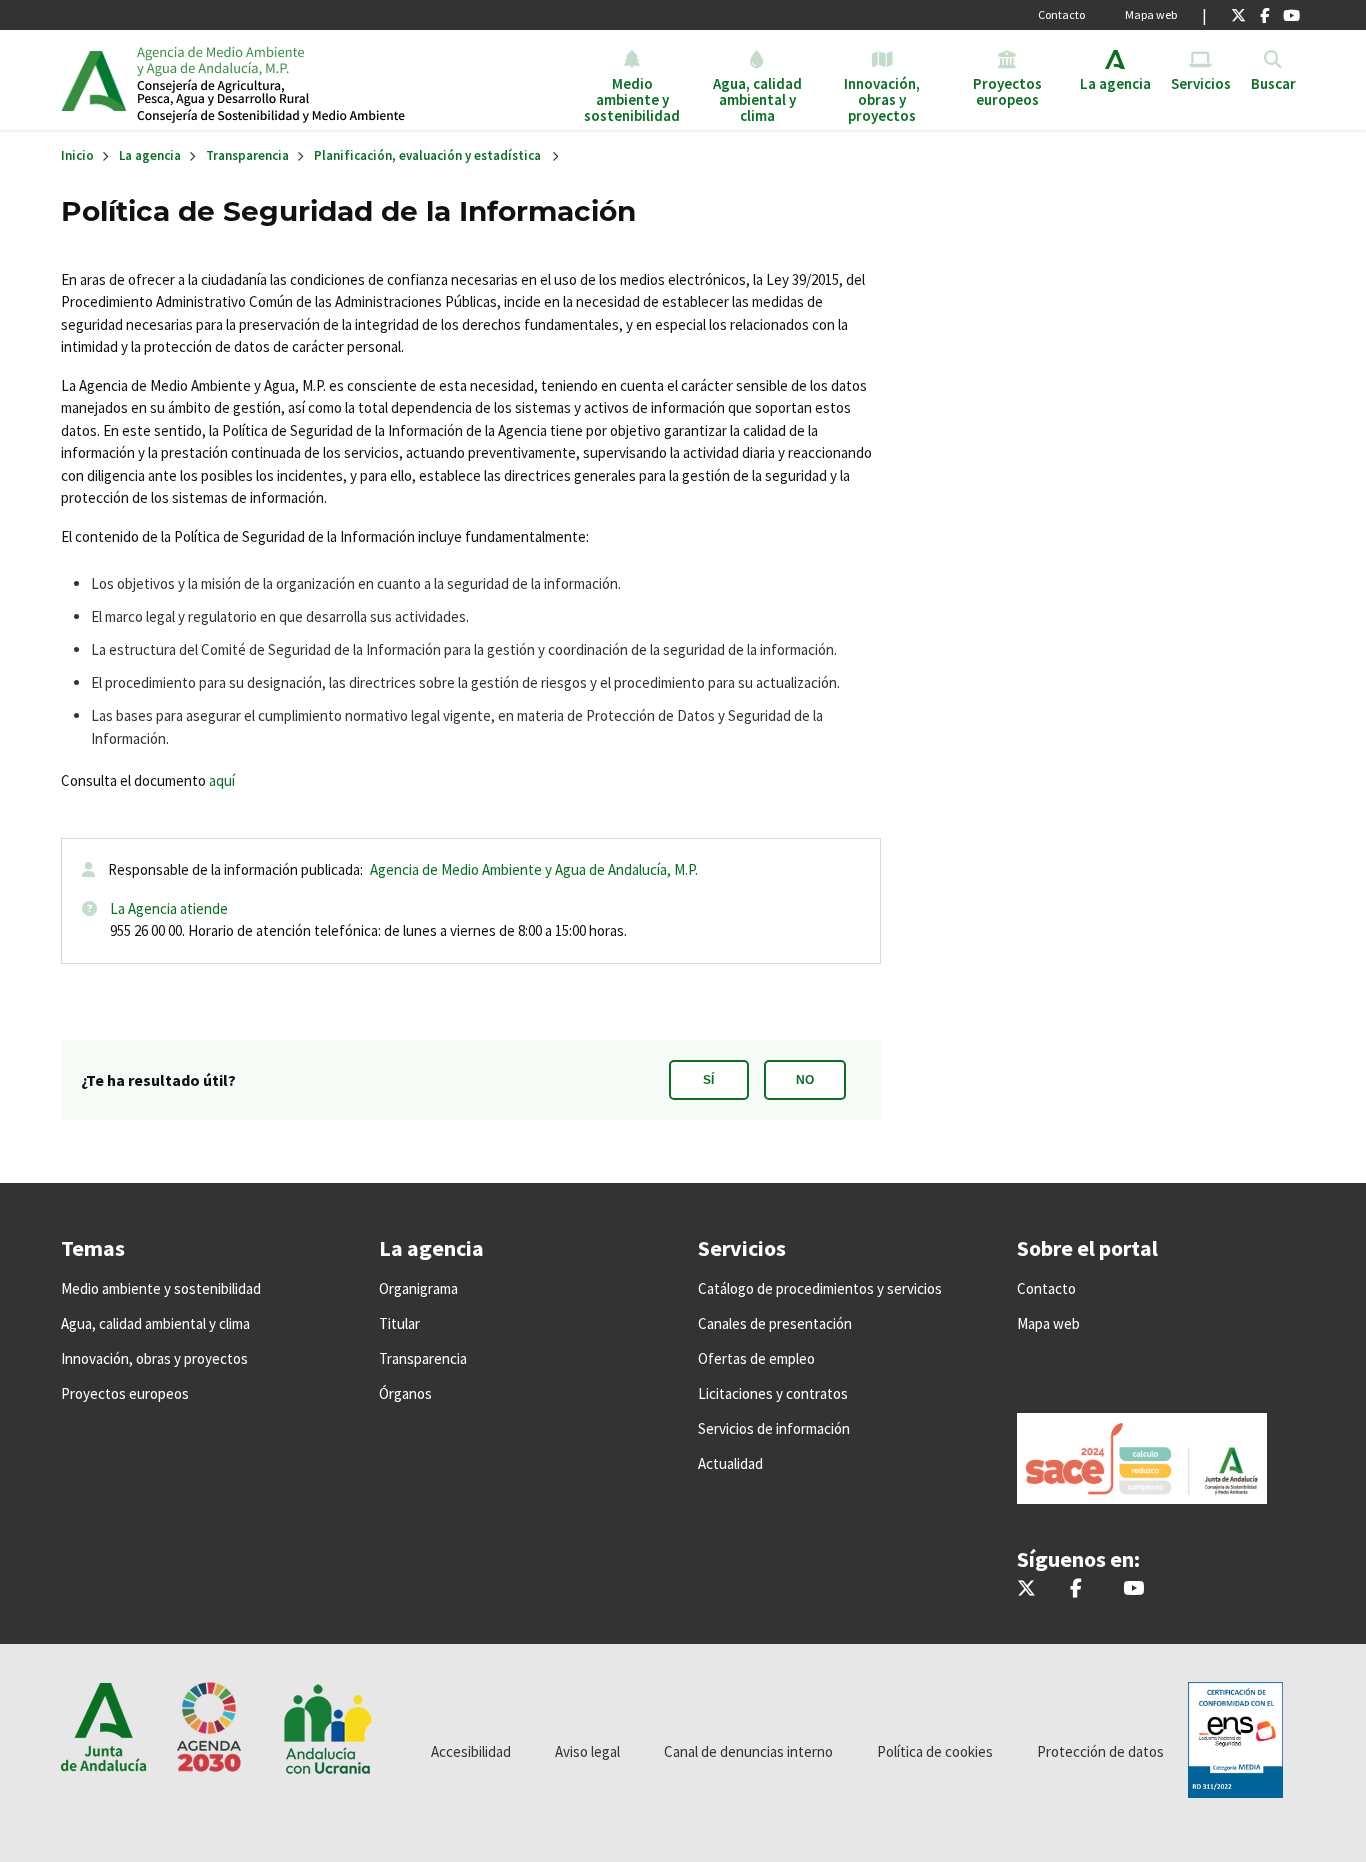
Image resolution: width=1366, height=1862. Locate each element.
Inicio (289, 80)
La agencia (150, 155)
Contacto (1061, 14)
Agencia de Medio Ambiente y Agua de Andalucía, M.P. (534, 869)
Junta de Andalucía (93, 80)
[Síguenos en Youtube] (1291, 15)
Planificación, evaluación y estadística (427, 155)
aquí (222, 780)
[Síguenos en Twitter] (1238, 15)
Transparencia (247, 155)
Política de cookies (935, 1751)
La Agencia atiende (169, 908)
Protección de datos (1100, 1751)
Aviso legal (587, 1751)
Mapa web (1151, 14)
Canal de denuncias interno (748, 1751)
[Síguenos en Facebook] (1264, 15)
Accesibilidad (471, 1751)
